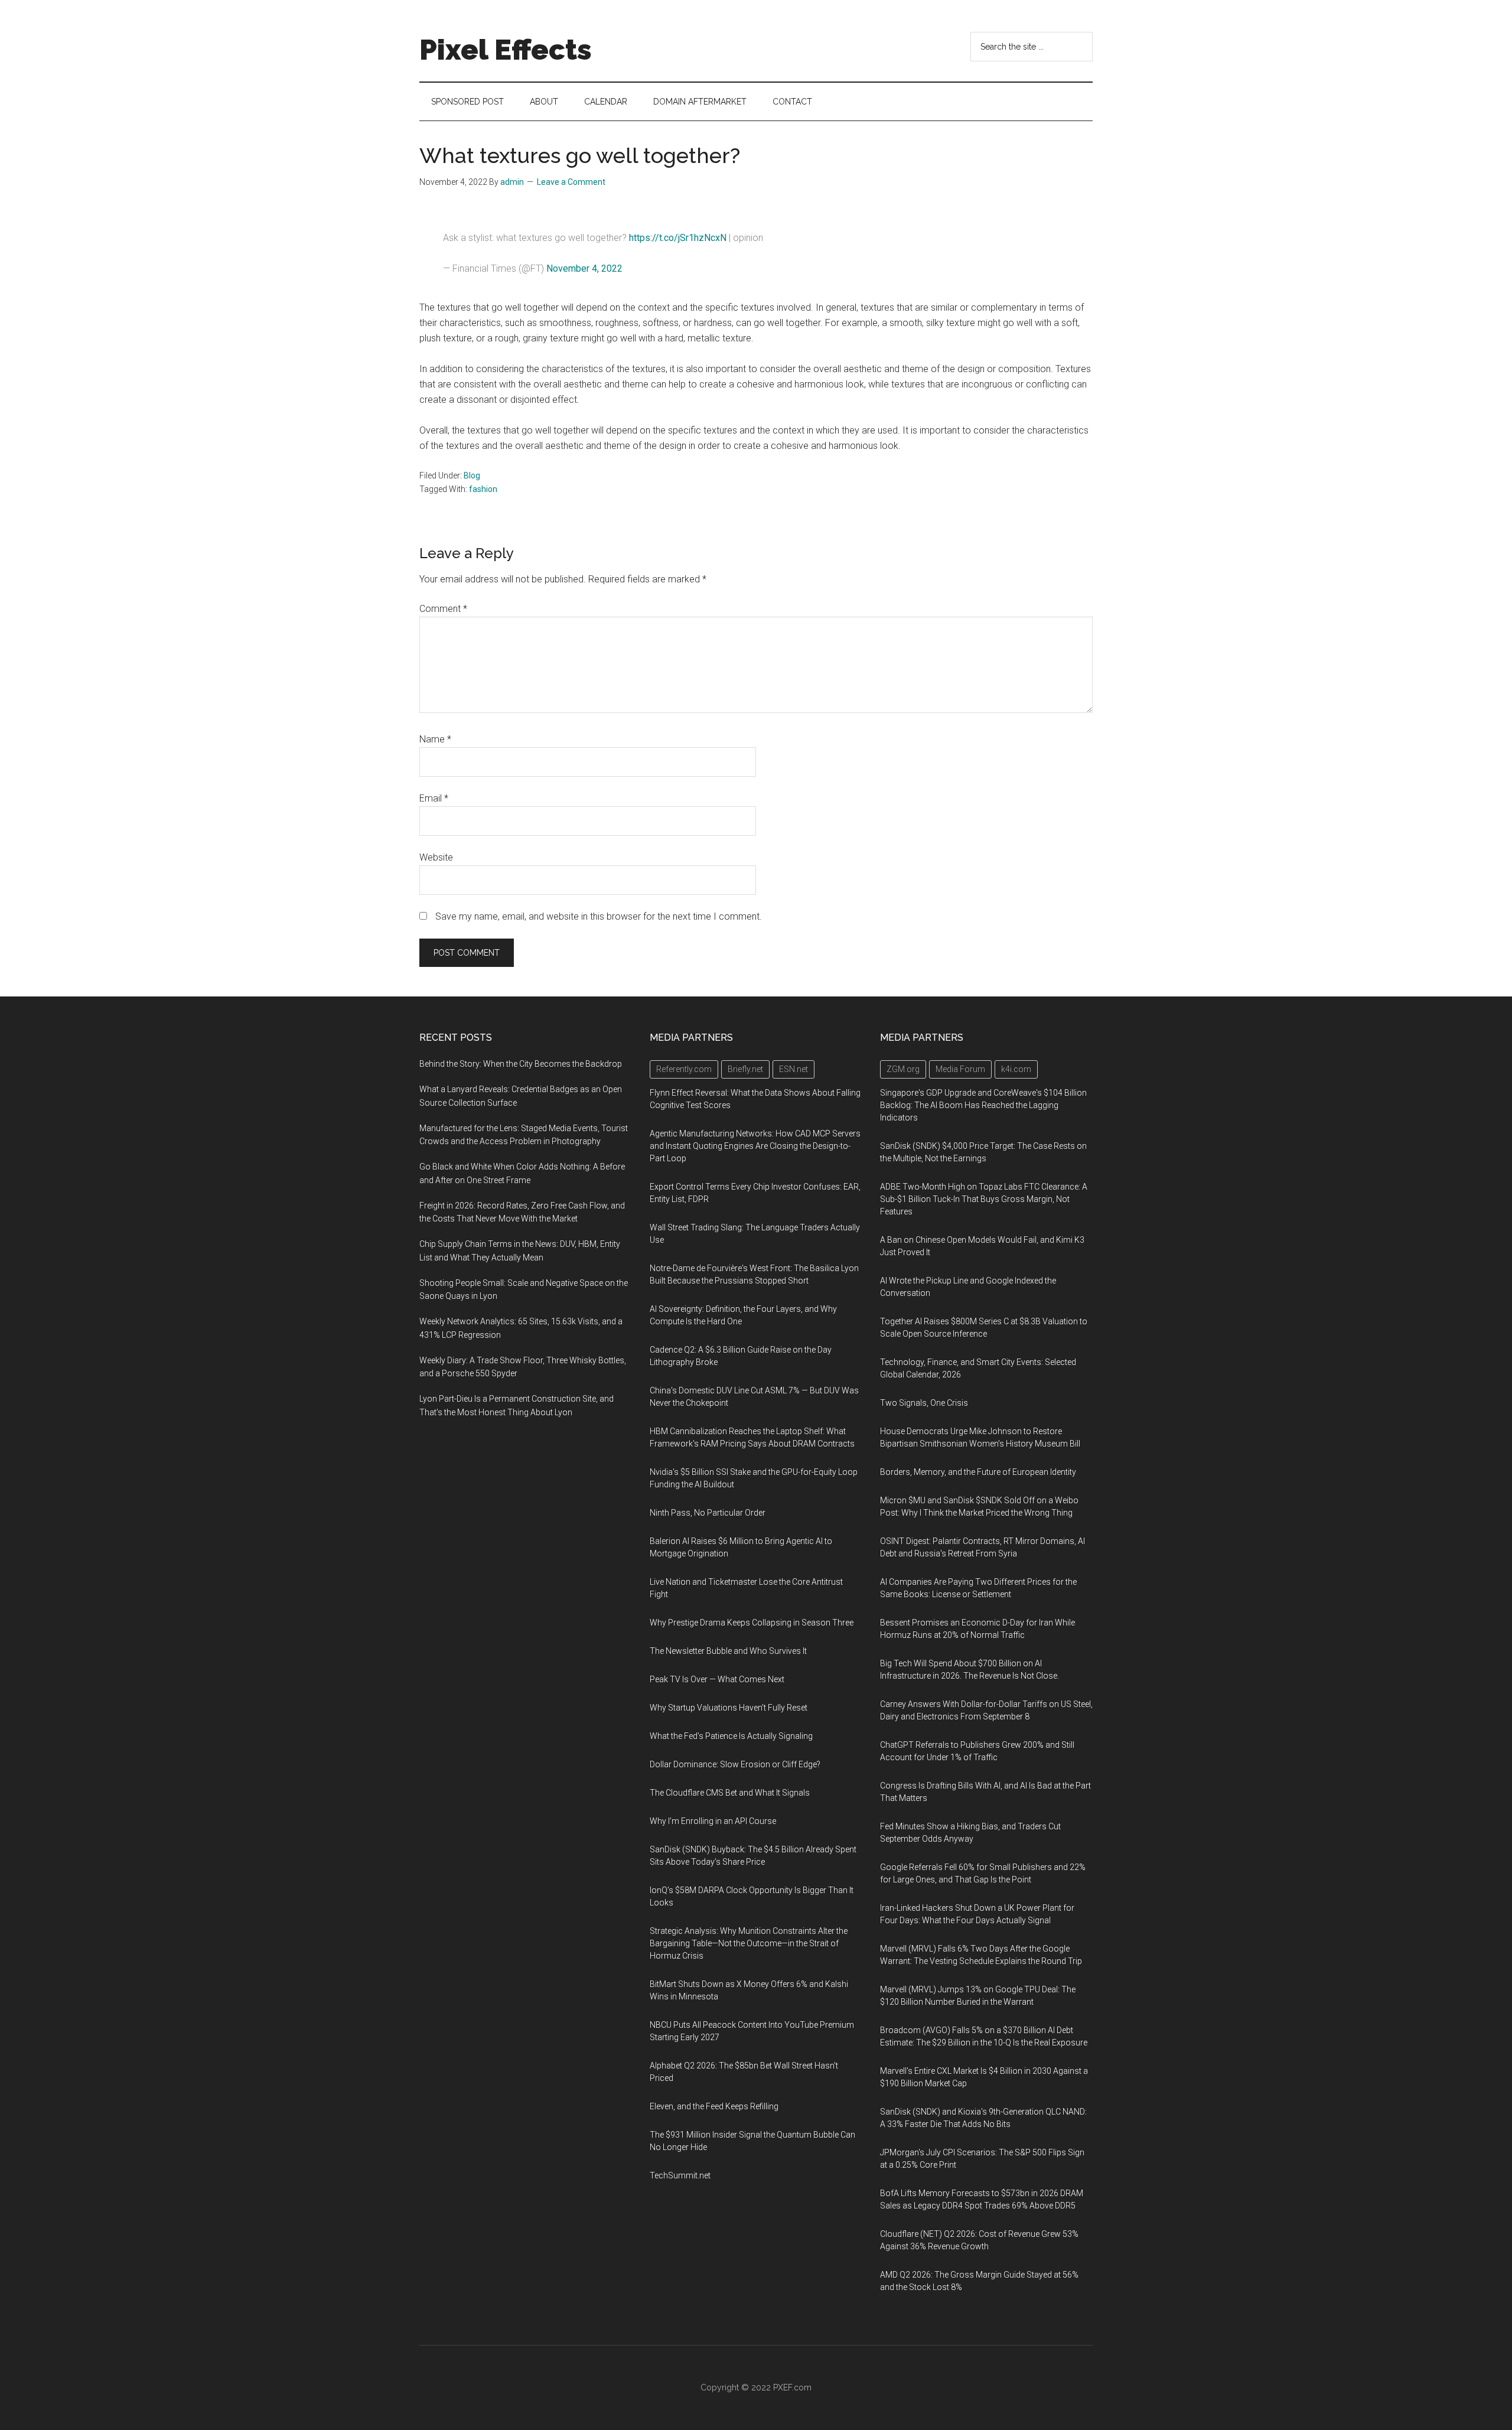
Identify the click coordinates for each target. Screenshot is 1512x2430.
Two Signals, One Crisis (924, 1403)
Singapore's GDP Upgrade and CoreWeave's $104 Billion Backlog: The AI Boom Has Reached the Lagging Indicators (983, 1105)
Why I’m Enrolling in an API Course (713, 1821)
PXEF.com (792, 2387)
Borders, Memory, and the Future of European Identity (978, 1472)
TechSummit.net (680, 2175)
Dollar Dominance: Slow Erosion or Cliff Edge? (735, 1764)
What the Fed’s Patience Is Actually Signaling (731, 1736)
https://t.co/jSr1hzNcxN (678, 238)
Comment (443, 609)
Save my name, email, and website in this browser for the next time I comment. (599, 916)
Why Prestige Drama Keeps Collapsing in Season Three (752, 1623)
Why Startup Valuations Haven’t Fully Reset (729, 1708)
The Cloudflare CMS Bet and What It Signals (730, 1793)
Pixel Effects (506, 50)
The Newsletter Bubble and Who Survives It (728, 1651)
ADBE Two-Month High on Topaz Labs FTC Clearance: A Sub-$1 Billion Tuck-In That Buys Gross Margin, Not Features (984, 1199)
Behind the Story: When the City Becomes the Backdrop (521, 1064)
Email (434, 798)
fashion (483, 489)
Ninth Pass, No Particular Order (708, 1513)
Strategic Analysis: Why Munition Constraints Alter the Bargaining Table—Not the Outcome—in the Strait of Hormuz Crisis (749, 1943)
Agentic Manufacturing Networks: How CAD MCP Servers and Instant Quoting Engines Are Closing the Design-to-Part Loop (755, 1146)
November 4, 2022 (584, 268)
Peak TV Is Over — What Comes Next (717, 1679)
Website (436, 857)
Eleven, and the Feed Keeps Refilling (714, 2106)
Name (435, 739)
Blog (472, 475)
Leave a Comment (571, 182)
